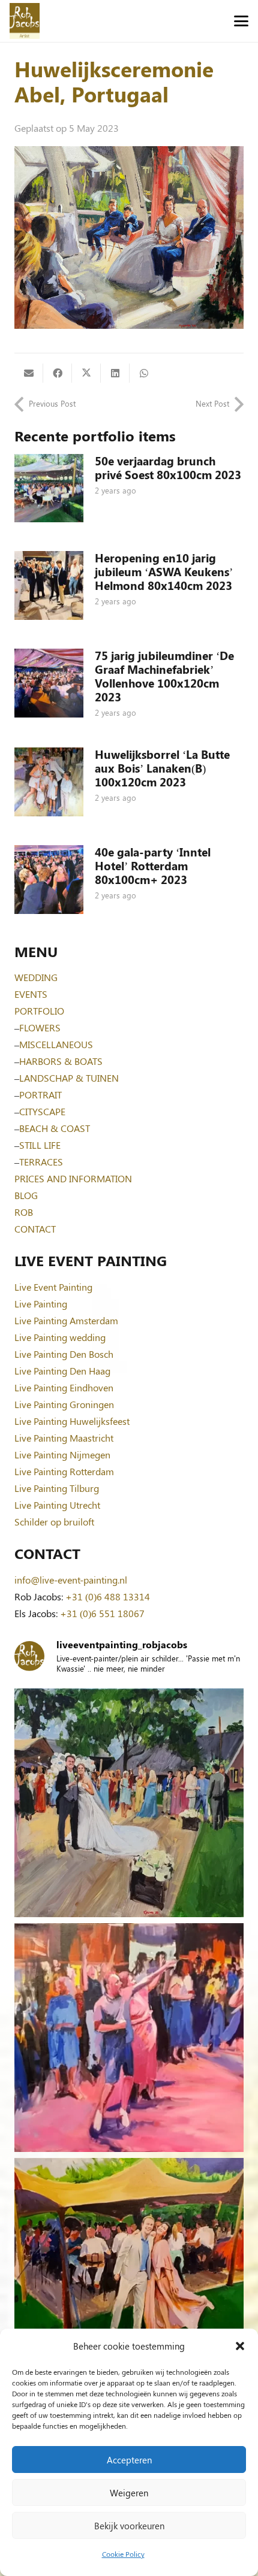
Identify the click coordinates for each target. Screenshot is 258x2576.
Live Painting (41, 1304)
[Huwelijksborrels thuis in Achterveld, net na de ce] (129, 1803)
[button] (240, 2346)
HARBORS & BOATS (61, 1061)
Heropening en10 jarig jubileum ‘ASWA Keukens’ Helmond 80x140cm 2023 (164, 571)
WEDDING (36, 977)
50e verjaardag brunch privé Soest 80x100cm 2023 (168, 467)
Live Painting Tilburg (57, 1488)
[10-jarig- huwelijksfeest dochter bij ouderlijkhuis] (129, 2272)
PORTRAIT (40, 1095)
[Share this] (58, 373)
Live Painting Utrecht (57, 1505)
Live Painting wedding (60, 1337)
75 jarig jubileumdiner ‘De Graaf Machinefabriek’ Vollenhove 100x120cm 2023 (164, 676)
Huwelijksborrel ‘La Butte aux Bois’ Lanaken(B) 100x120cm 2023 (162, 768)
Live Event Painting (53, 1287)
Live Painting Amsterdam (66, 1320)
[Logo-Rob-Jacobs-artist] (25, 21)
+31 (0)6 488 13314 (108, 1596)
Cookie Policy (123, 2554)
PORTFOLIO (39, 1011)
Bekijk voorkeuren (129, 2526)
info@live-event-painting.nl (71, 1580)
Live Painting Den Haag (62, 1371)
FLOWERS (40, 1027)
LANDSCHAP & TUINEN (69, 1078)
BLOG (26, 1195)
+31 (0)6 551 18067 (102, 1613)
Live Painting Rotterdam (64, 1471)
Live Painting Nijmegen (62, 1455)
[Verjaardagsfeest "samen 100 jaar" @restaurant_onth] (129, 2038)
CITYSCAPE (42, 1111)
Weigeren (129, 2493)
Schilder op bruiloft (54, 1522)
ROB (24, 1212)
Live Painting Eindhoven (64, 1387)
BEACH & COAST (55, 1128)
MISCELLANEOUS (56, 1044)
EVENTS (31, 994)
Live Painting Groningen (64, 1404)
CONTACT (35, 1229)
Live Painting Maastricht (64, 1438)
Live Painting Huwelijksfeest (72, 1421)
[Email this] (29, 373)
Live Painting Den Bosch (64, 1354)
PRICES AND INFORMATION (73, 1178)
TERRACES (41, 1162)
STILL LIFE (40, 1145)
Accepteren (129, 2460)
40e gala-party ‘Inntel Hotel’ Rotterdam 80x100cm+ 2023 (153, 865)
